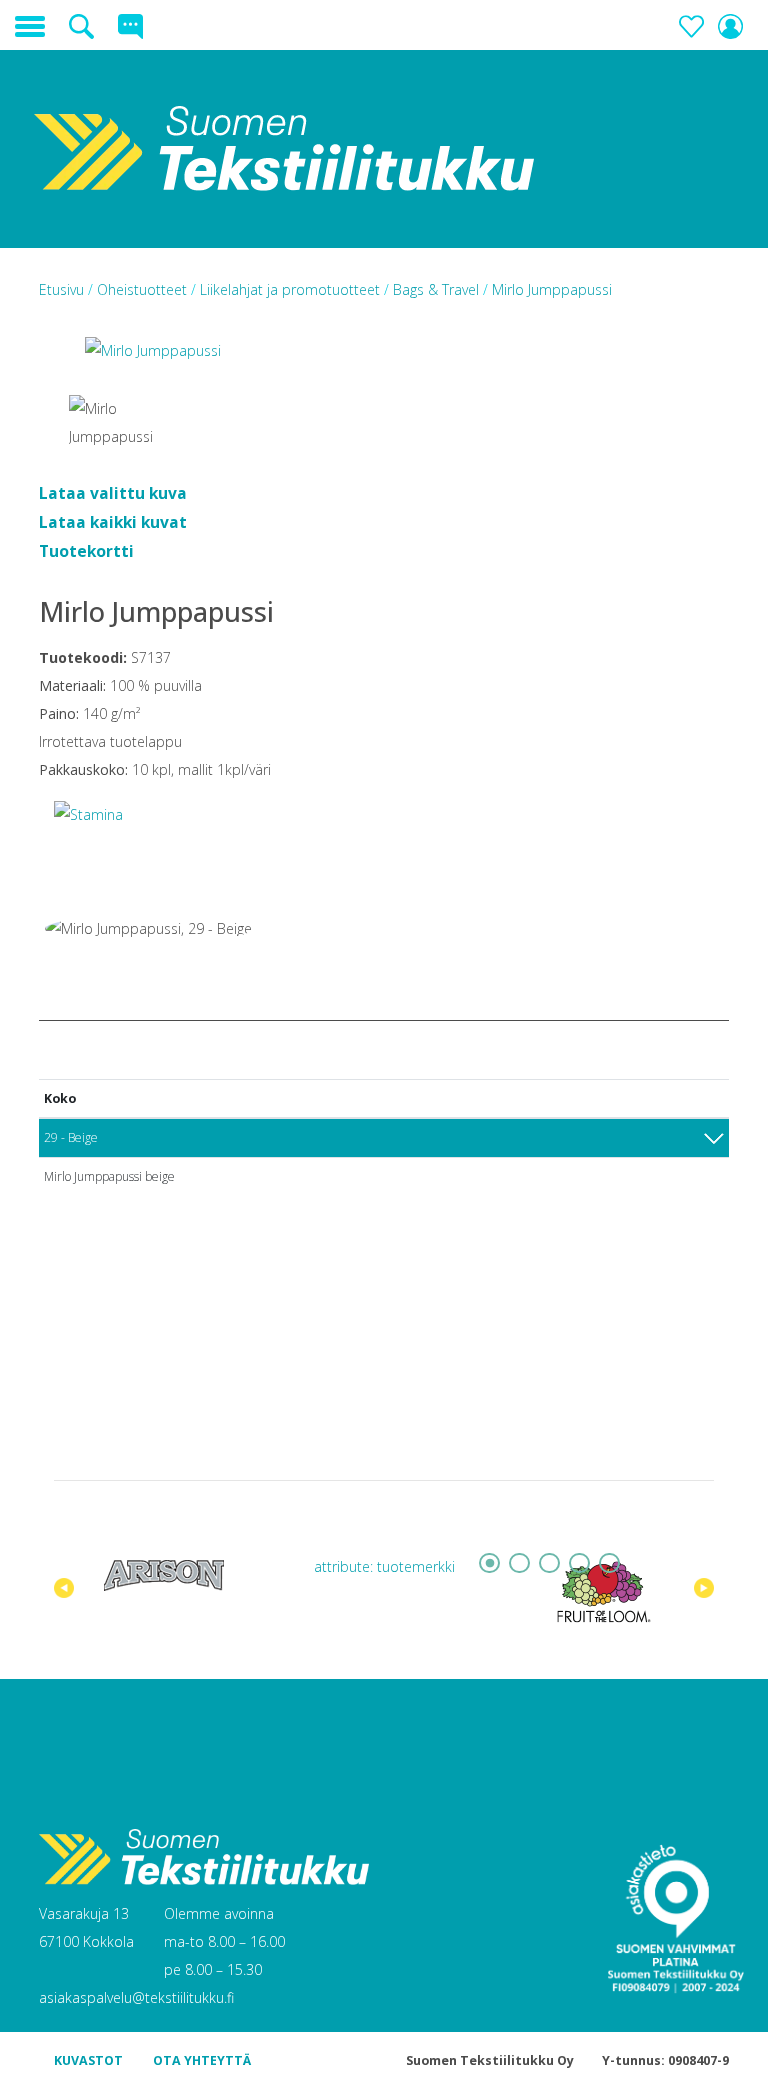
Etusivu (63, 289)
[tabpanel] (164, 1575)
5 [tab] (609, 1563)
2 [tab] (519, 1563)
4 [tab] (579, 1563)
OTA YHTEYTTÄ (202, 2060)
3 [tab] (549, 1563)
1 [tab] (489, 1563)
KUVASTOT (88, 2060)
